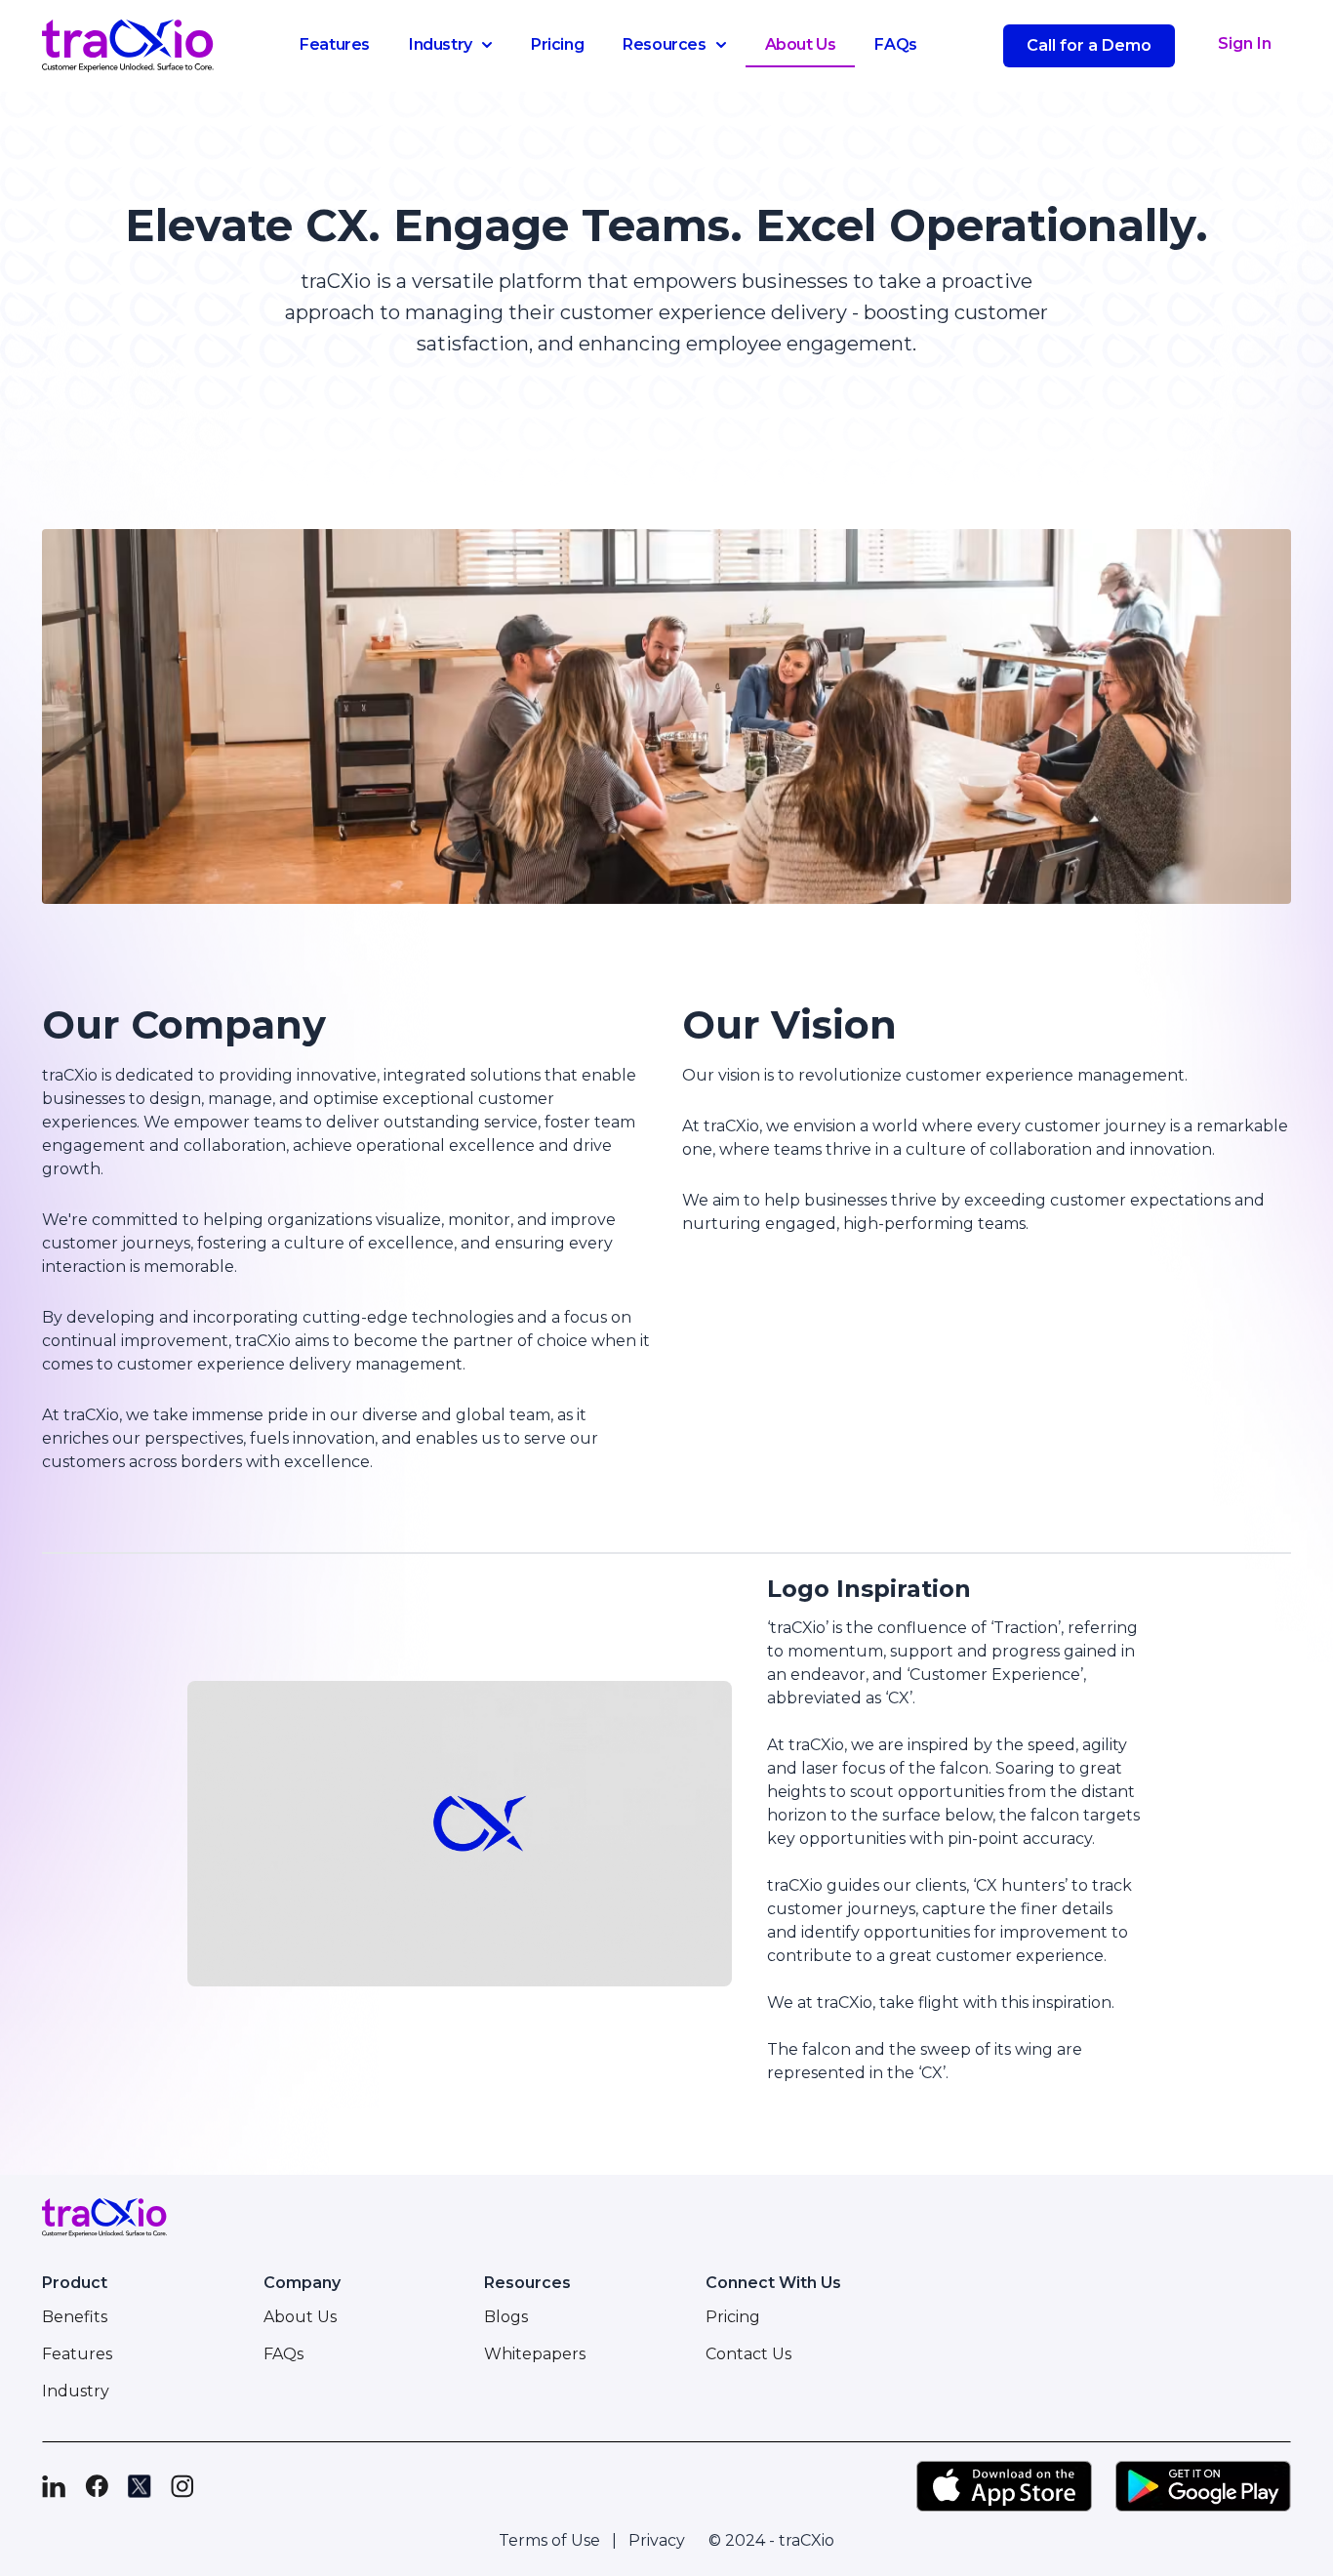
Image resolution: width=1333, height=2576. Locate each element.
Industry (441, 44)
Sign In (1245, 43)
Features (335, 44)
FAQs (895, 44)
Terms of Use (549, 2540)
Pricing (557, 44)
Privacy (657, 2540)
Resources (664, 44)
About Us (801, 44)
